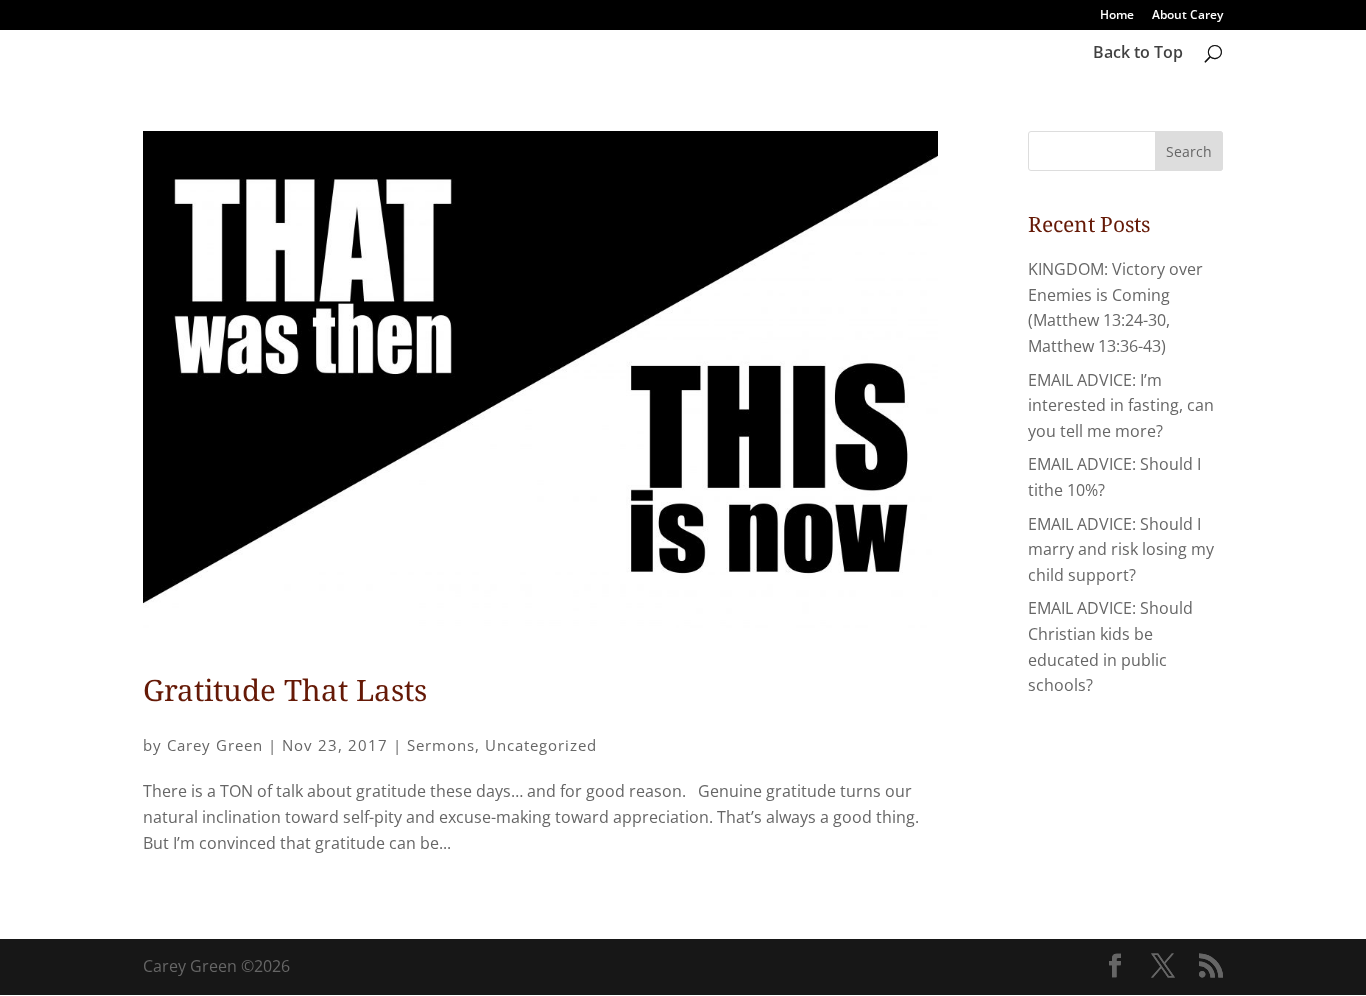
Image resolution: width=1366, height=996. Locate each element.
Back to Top (1138, 54)
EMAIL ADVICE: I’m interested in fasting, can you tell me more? (1121, 405)
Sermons (441, 745)
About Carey (1187, 16)
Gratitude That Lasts (285, 690)
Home (1117, 16)
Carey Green (215, 745)
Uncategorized (541, 745)
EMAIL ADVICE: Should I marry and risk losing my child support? (1121, 549)
